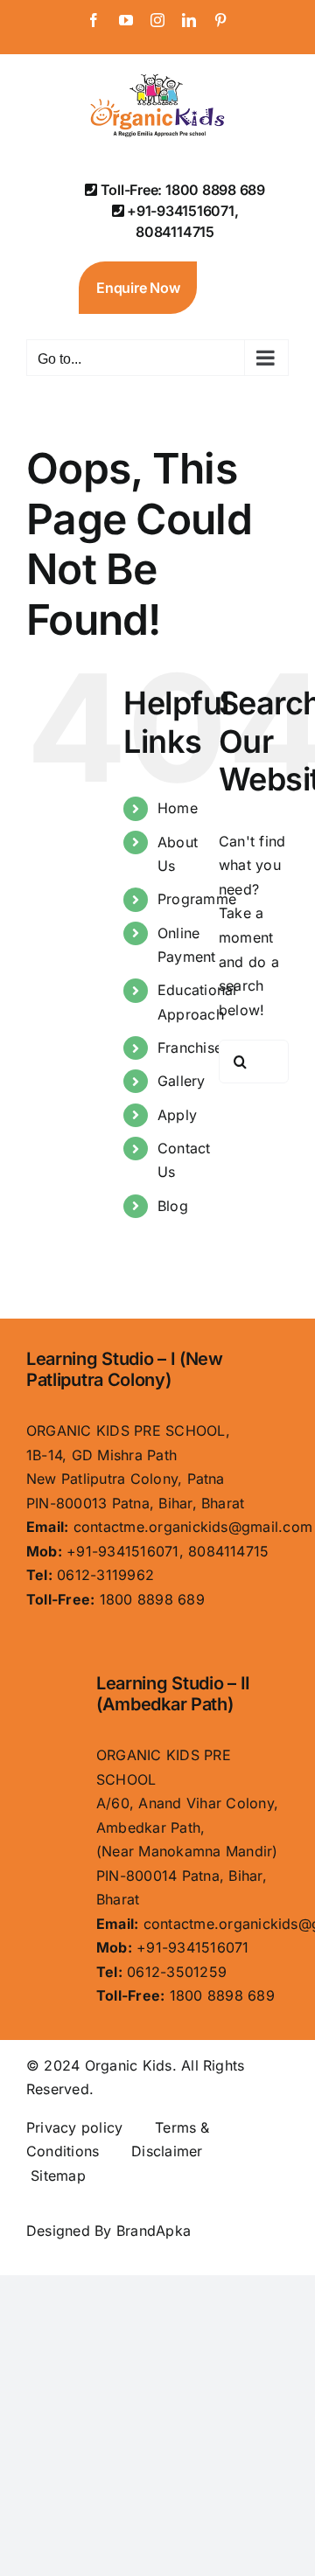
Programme (197, 899)
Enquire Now (138, 288)
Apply (177, 1115)
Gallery (182, 1081)
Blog (173, 1206)
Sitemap (58, 2176)
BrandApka (154, 2231)
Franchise (190, 1048)
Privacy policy (74, 2127)
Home (178, 808)
